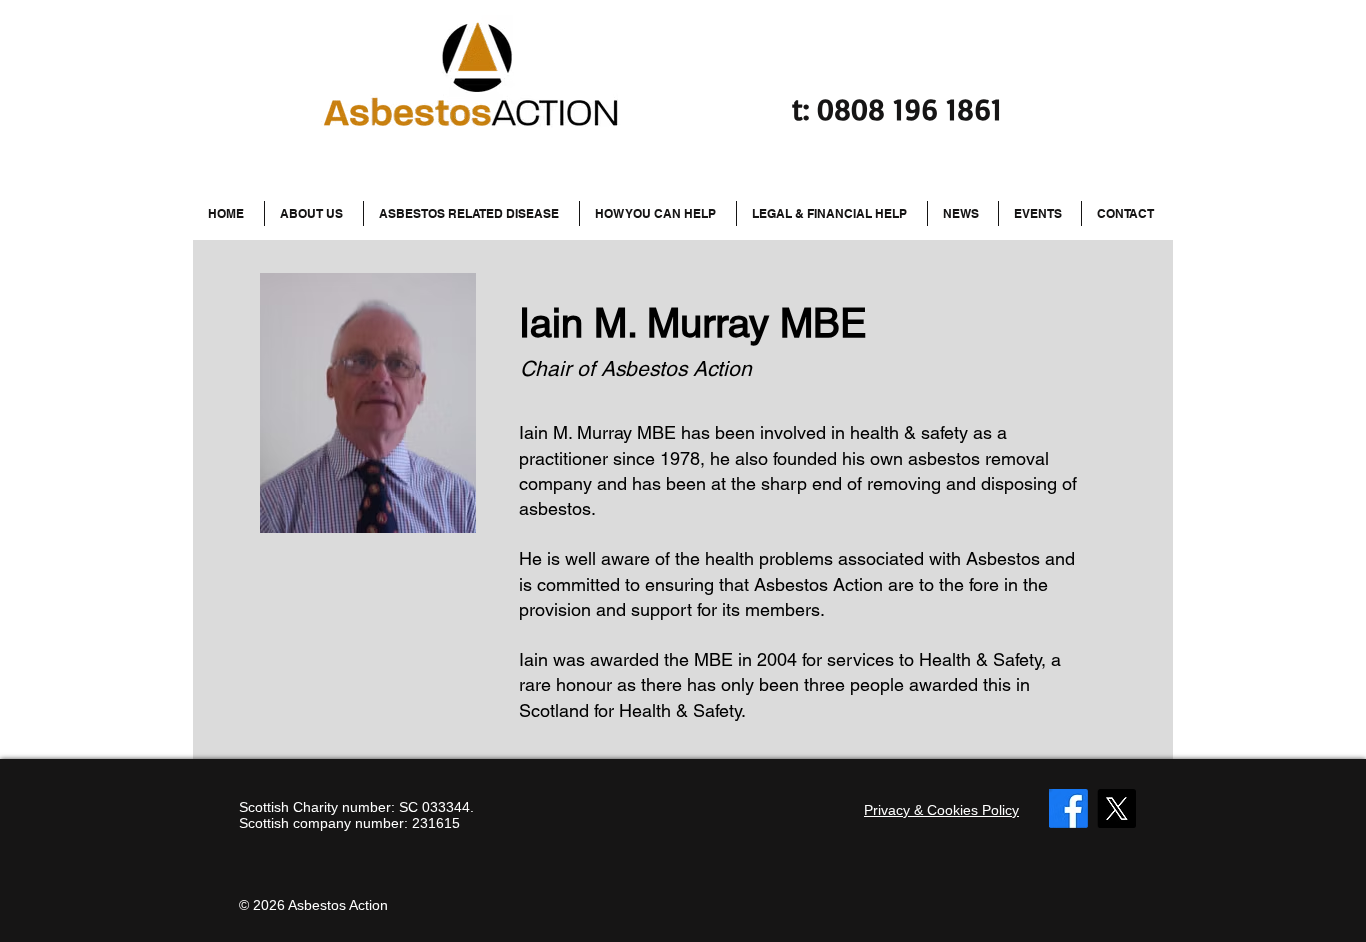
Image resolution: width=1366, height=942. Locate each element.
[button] (471, 213)
